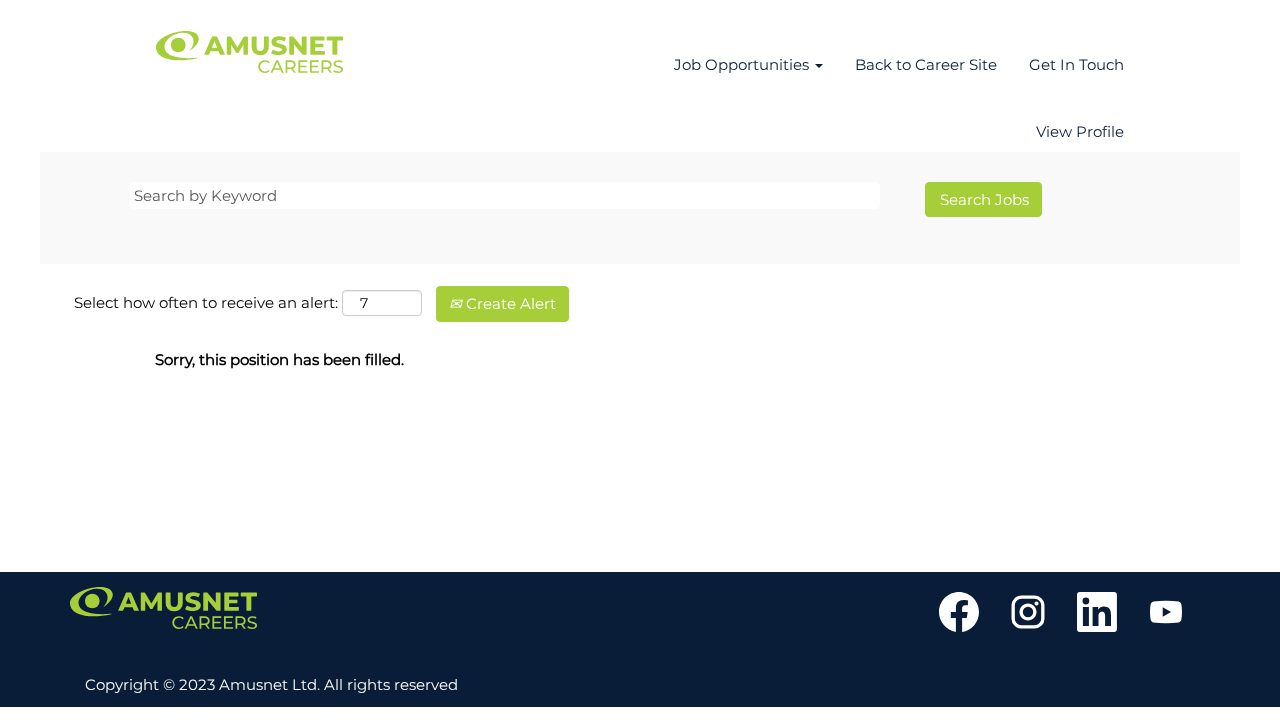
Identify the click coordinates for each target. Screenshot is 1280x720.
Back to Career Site (926, 64)
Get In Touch (1076, 64)
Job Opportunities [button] (743, 64)
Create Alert (509, 303)
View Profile (1080, 131)
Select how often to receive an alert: (206, 302)
